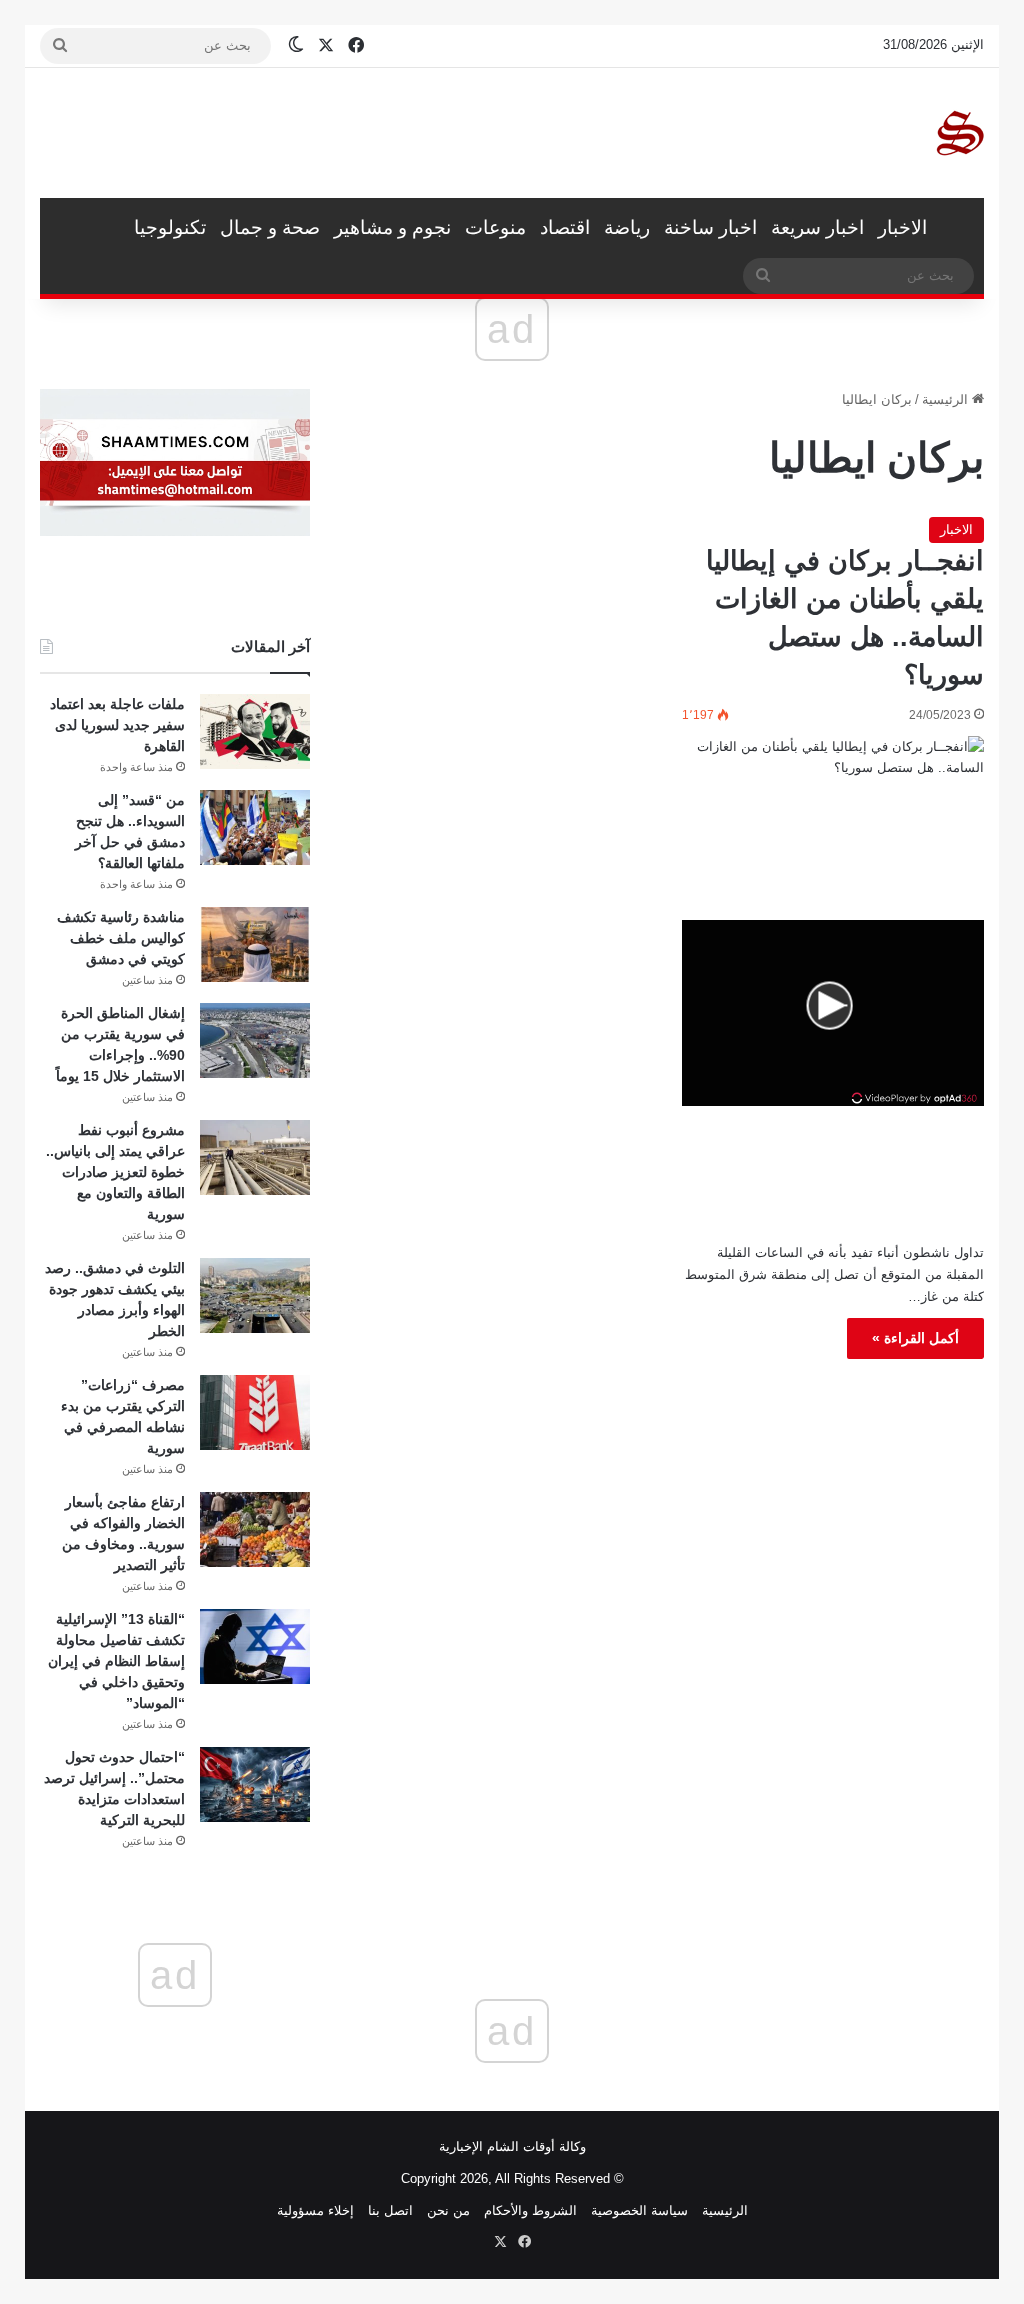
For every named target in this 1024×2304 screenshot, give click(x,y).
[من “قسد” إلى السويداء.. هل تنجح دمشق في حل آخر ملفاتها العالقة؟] (255, 827)
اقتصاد (565, 227)
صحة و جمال (270, 227)
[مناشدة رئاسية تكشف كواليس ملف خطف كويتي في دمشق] (255, 944)
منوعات (495, 227)
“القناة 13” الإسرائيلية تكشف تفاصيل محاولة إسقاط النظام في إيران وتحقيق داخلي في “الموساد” (116, 1661)
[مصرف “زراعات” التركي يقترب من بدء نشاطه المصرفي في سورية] (255, 1412)
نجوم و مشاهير (392, 227)
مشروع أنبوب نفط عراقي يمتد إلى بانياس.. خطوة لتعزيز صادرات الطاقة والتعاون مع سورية (115, 1172)
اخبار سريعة (817, 227)
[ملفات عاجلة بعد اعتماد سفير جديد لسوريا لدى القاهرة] (255, 731)
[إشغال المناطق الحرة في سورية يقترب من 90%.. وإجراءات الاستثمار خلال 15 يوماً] (255, 1040)
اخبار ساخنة (710, 227)
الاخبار (902, 227)
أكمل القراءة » (915, 1338)
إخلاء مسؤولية (315, 2210)
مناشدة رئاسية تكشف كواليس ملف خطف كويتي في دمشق (121, 938)
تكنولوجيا (170, 227)
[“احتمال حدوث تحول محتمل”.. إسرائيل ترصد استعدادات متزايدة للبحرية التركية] (255, 1784)
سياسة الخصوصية (639, 2210)
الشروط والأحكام (530, 2210)
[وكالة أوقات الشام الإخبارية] (959, 133)
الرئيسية (959, 228)
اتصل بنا (390, 2210)
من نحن (448, 2210)
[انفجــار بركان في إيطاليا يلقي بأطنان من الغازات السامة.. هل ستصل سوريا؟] (833, 821)
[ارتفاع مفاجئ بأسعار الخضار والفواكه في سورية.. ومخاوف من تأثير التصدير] (255, 1529)
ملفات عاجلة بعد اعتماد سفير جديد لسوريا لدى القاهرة (117, 725)
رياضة (627, 227)
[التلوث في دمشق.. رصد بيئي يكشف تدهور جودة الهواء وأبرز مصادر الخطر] (255, 1295)
